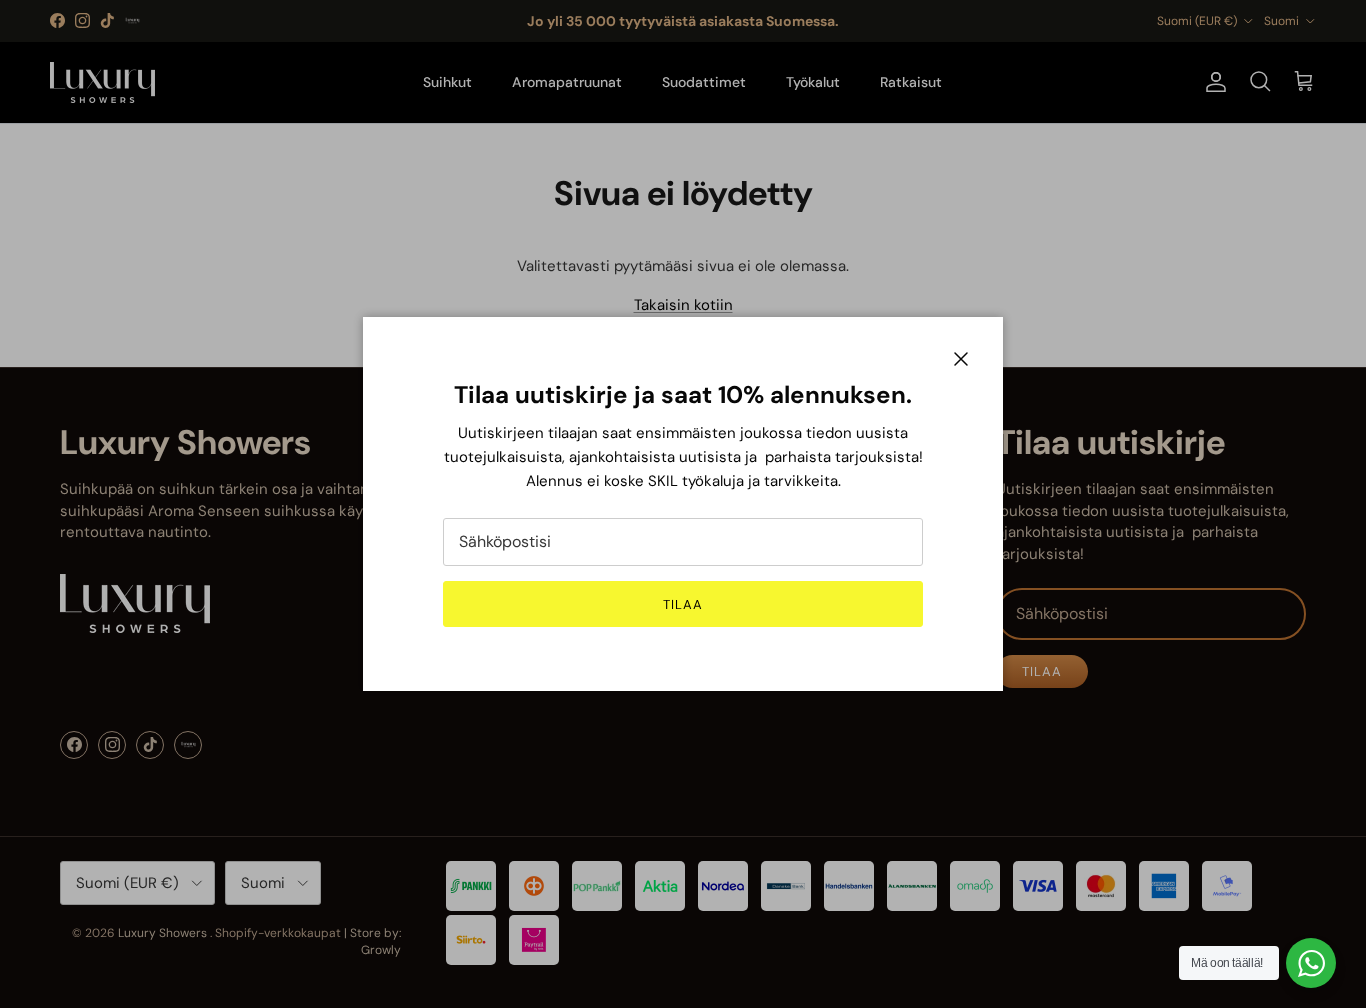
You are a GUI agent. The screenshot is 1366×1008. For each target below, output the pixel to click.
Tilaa (683, 604)
